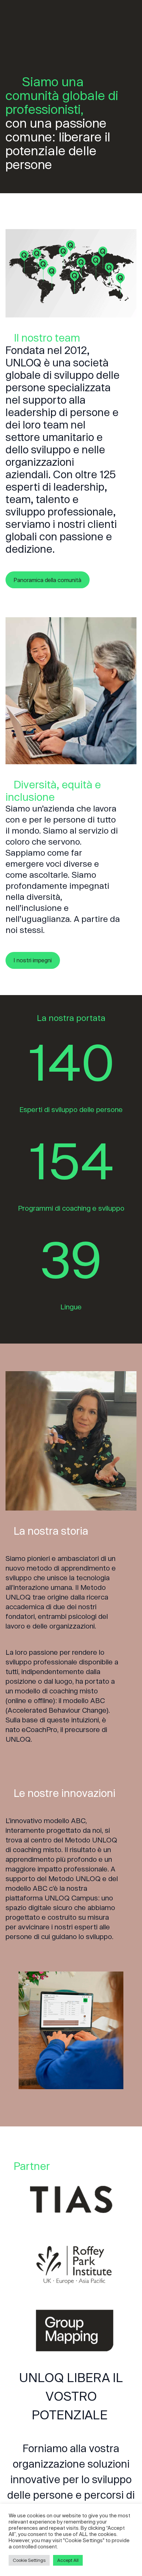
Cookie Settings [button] (29, 2560)
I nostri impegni (33, 960)
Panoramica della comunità (47, 580)
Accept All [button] (68, 2560)
